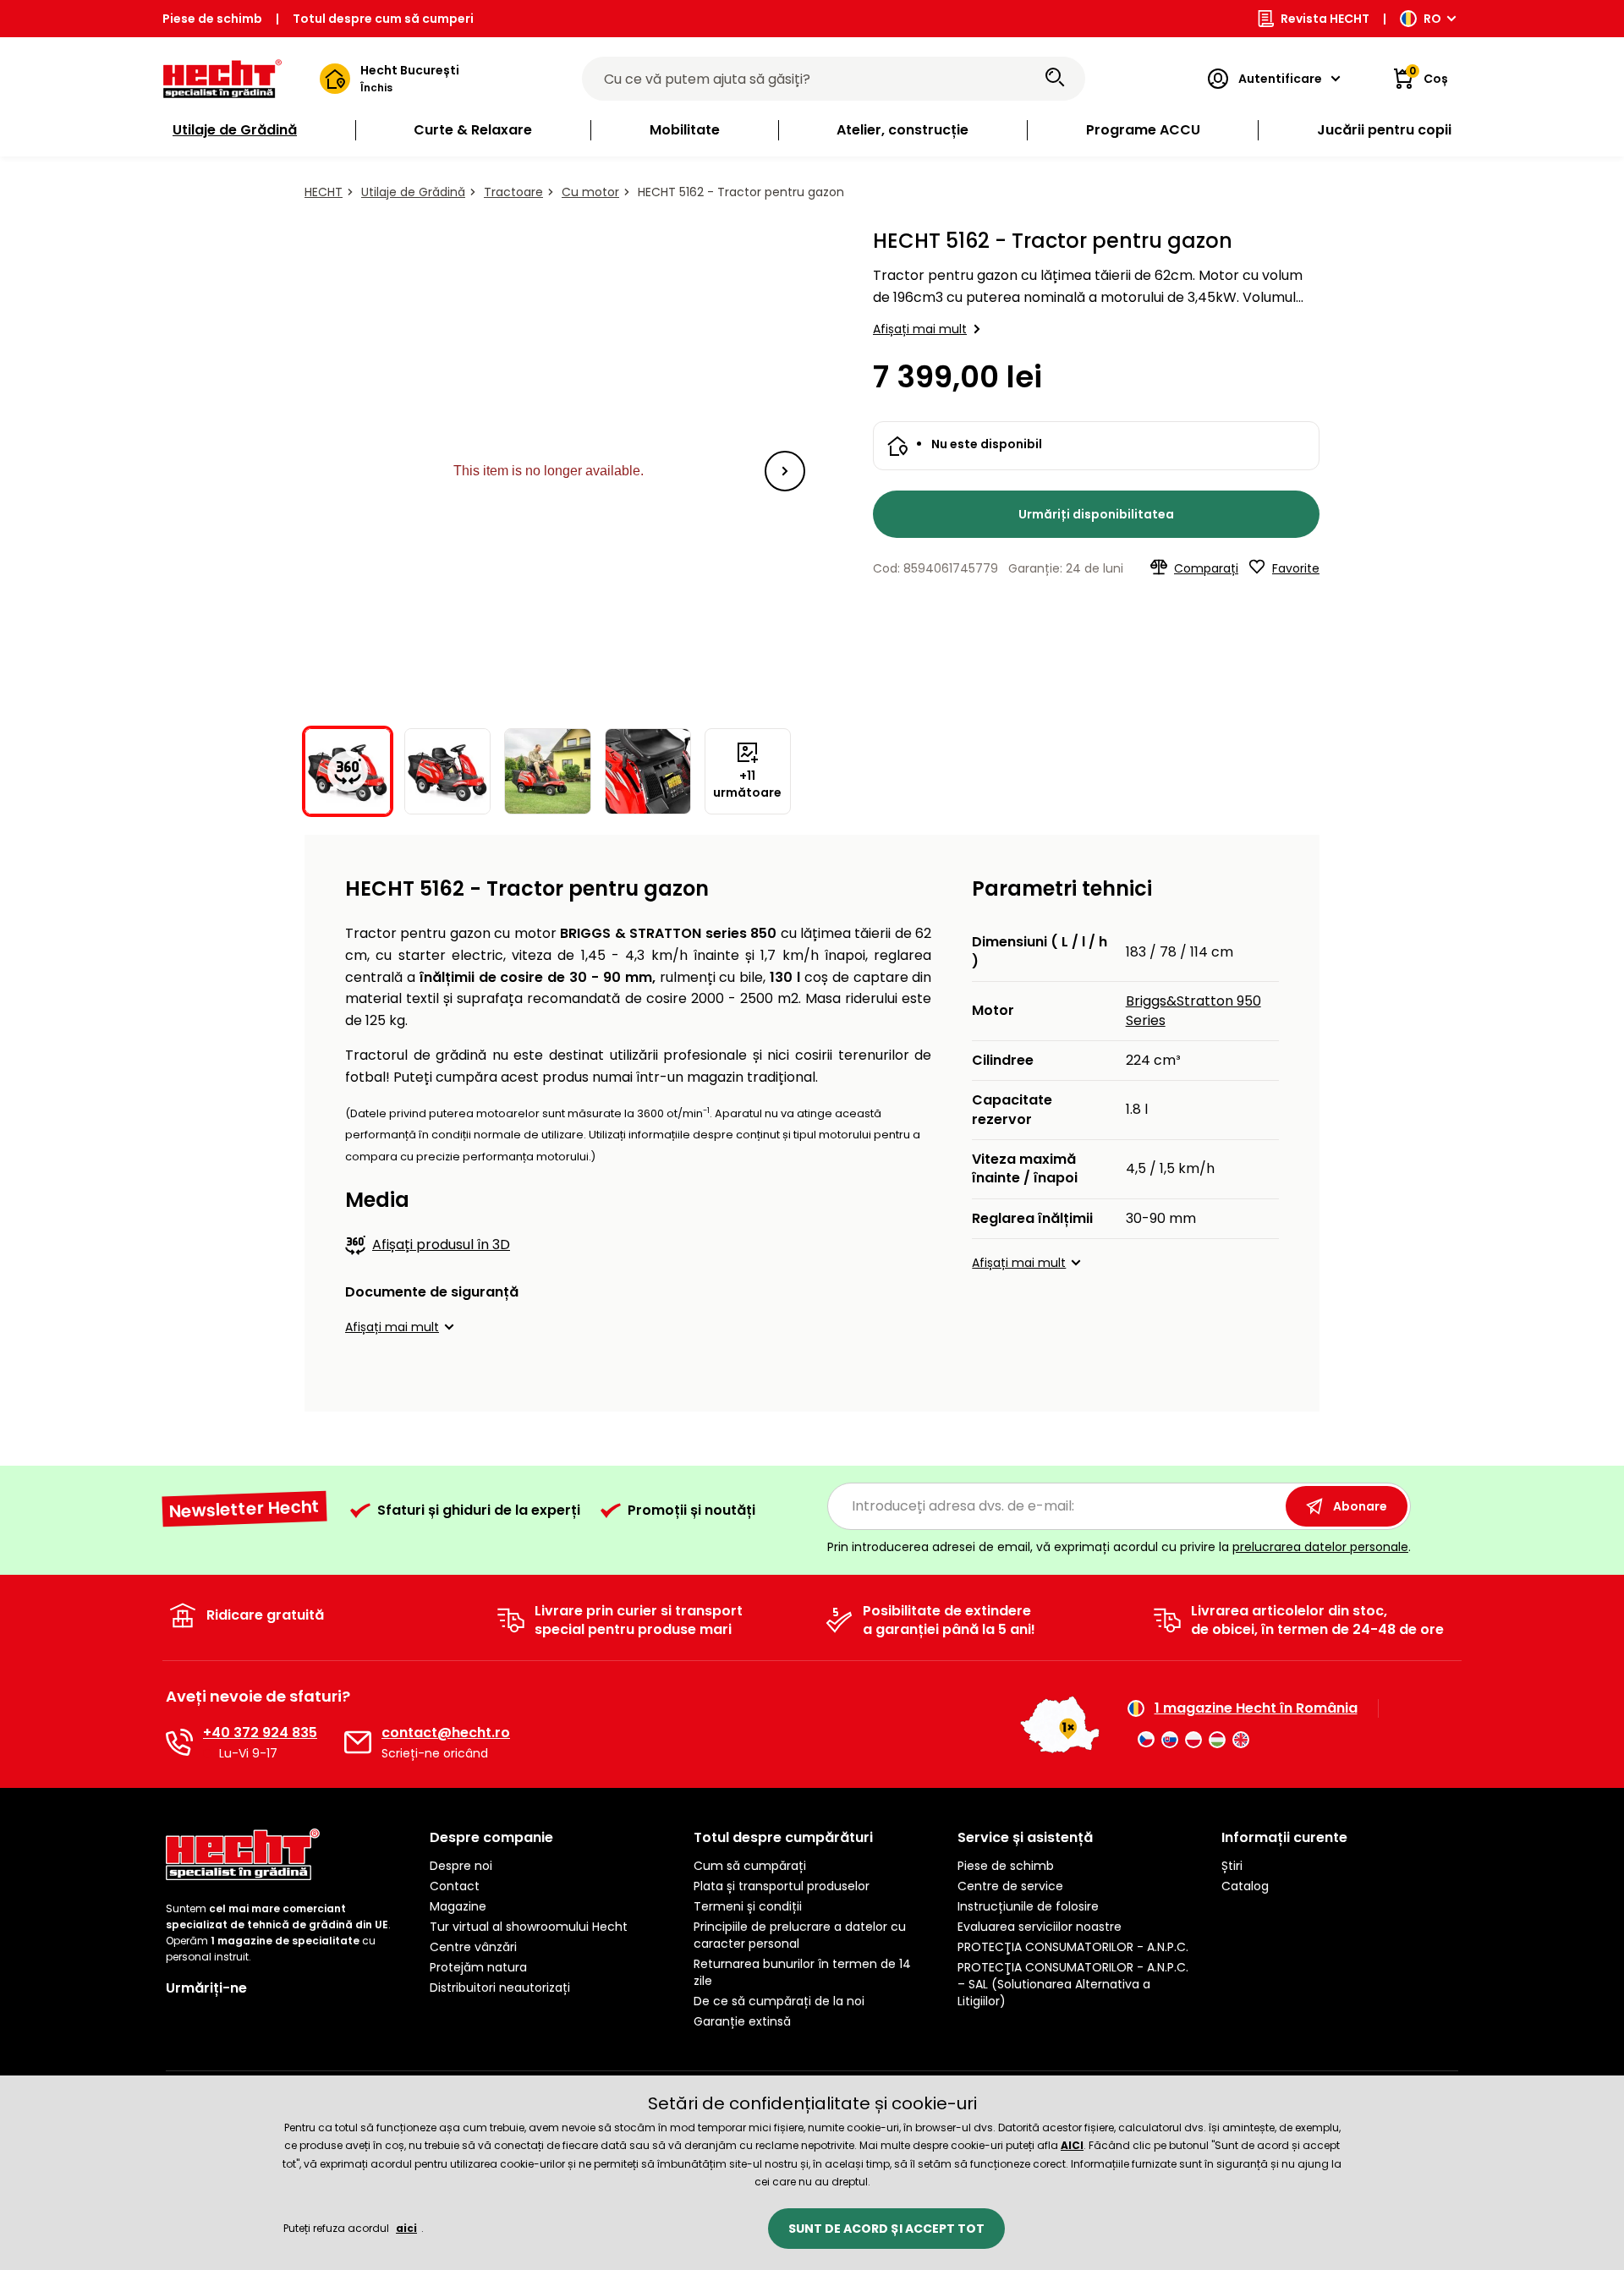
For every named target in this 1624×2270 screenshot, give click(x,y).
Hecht (324, 192)
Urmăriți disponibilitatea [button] (1096, 514)
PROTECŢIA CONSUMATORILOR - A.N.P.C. (1073, 1947)
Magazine (458, 1906)
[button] (785, 471)
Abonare (1360, 1506)
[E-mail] (358, 1742)
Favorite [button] (1296, 568)
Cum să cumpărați (750, 1866)
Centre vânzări (473, 1947)
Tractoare (513, 192)
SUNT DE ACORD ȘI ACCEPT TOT (886, 2229)
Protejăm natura (478, 1967)
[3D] (548, 471)
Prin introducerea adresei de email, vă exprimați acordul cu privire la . (1119, 1547)
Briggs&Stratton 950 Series (1193, 1010)
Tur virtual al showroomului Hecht (529, 1927)
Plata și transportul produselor (782, 1886)
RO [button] (1432, 19)
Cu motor (590, 192)
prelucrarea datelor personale (1320, 1547)
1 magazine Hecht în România (1256, 1708)
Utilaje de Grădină (413, 192)
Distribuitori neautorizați (500, 1988)
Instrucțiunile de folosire (1028, 1906)
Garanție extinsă (742, 2021)
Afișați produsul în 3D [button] (441, 1245)
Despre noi (461, 1866)
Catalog (1245, 1886)
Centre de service (1010, 1886)
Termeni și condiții (748, 1906)
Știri (1232, 1866)
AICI (1072, 2145)
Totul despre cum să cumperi (383, 19)
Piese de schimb (212, 19)
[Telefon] (179, 1742)
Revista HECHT (1325, 19)
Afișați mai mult (920, 329)
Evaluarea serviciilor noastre (1040, 1927)
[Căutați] (1055, 79)
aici (406, 2228)
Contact (455, 1886)
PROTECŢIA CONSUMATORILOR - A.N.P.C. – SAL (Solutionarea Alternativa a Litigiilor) (1073, 1984)
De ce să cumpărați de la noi (779, 2001)
